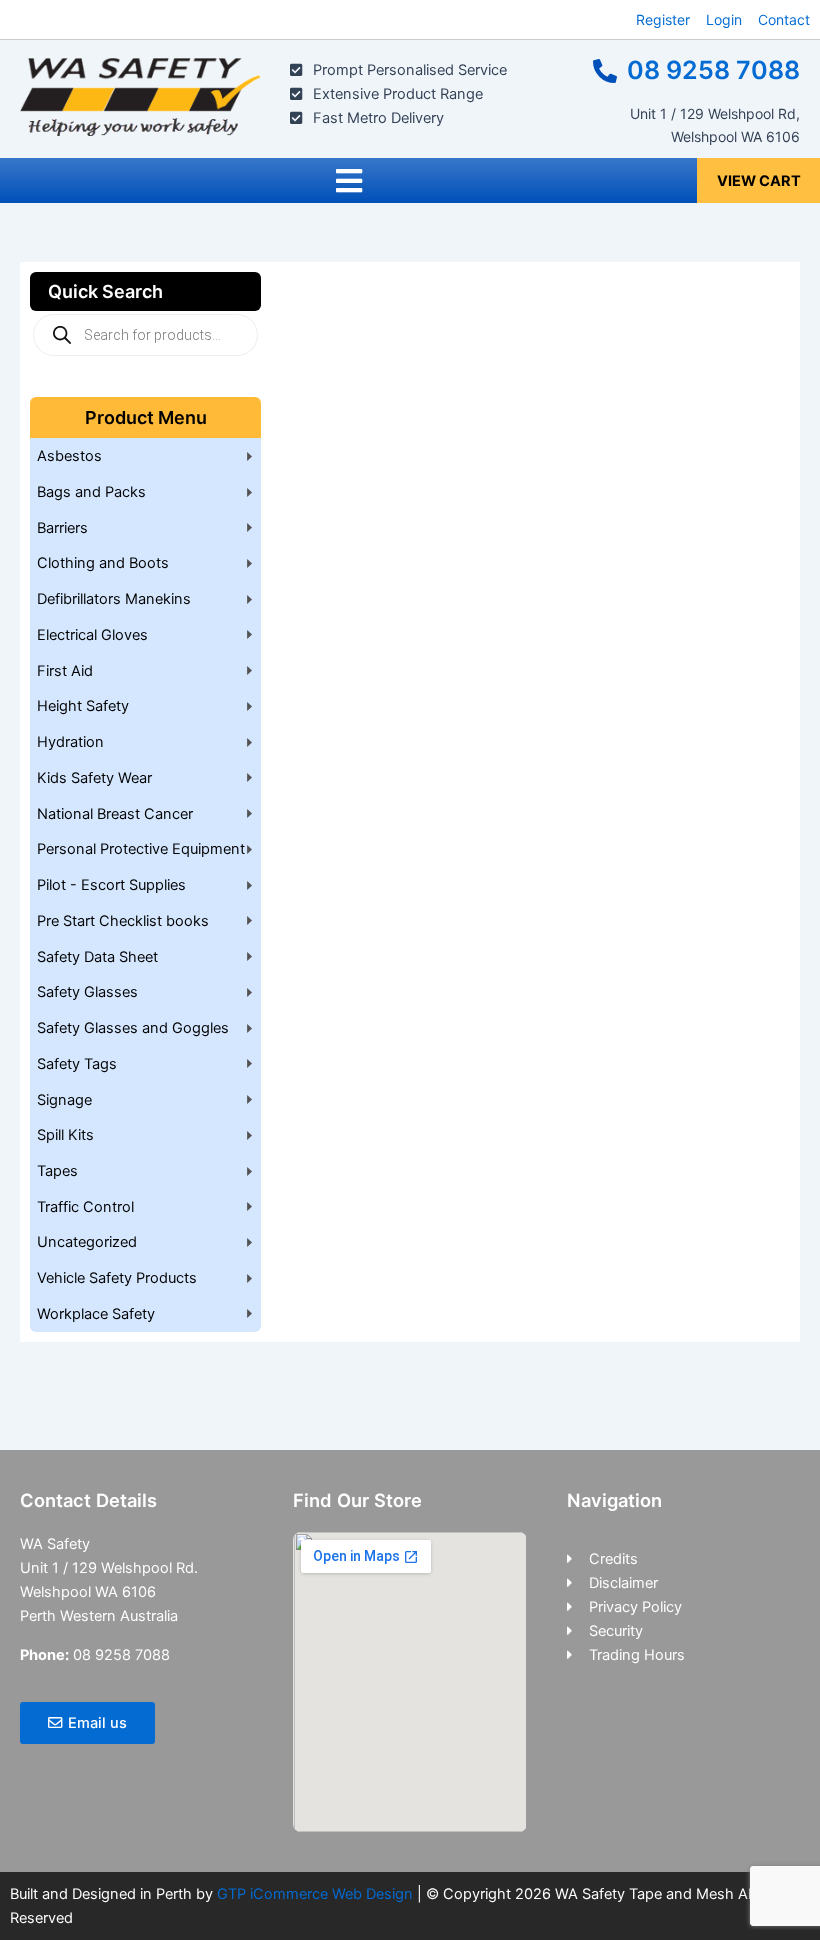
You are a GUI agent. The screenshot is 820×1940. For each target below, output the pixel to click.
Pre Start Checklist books (123, 921)
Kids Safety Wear (94, 778)
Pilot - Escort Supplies (111, 885)
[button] (348, 180)
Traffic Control (85, 1207)
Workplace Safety (96, 1314)
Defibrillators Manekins (114, 599)
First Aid (65, 671)
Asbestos (69, 456)
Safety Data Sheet (97, 957)
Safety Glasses (87, 992)
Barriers (62, 528)
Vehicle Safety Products (117, 1278)
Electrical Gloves (92, 635)
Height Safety (83, 706)
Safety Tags (77, 1064)
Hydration (70, 742)
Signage (64, 1100)
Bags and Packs (91, 492)
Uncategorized (87, 1242)
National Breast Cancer (115, 814)
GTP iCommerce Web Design (315, 1894)
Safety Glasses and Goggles (133, 1028)
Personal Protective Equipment (141, 849)
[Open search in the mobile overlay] (145, 335)
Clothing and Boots (103, 563)
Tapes (57, 1171)
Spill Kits (65, 1135)
